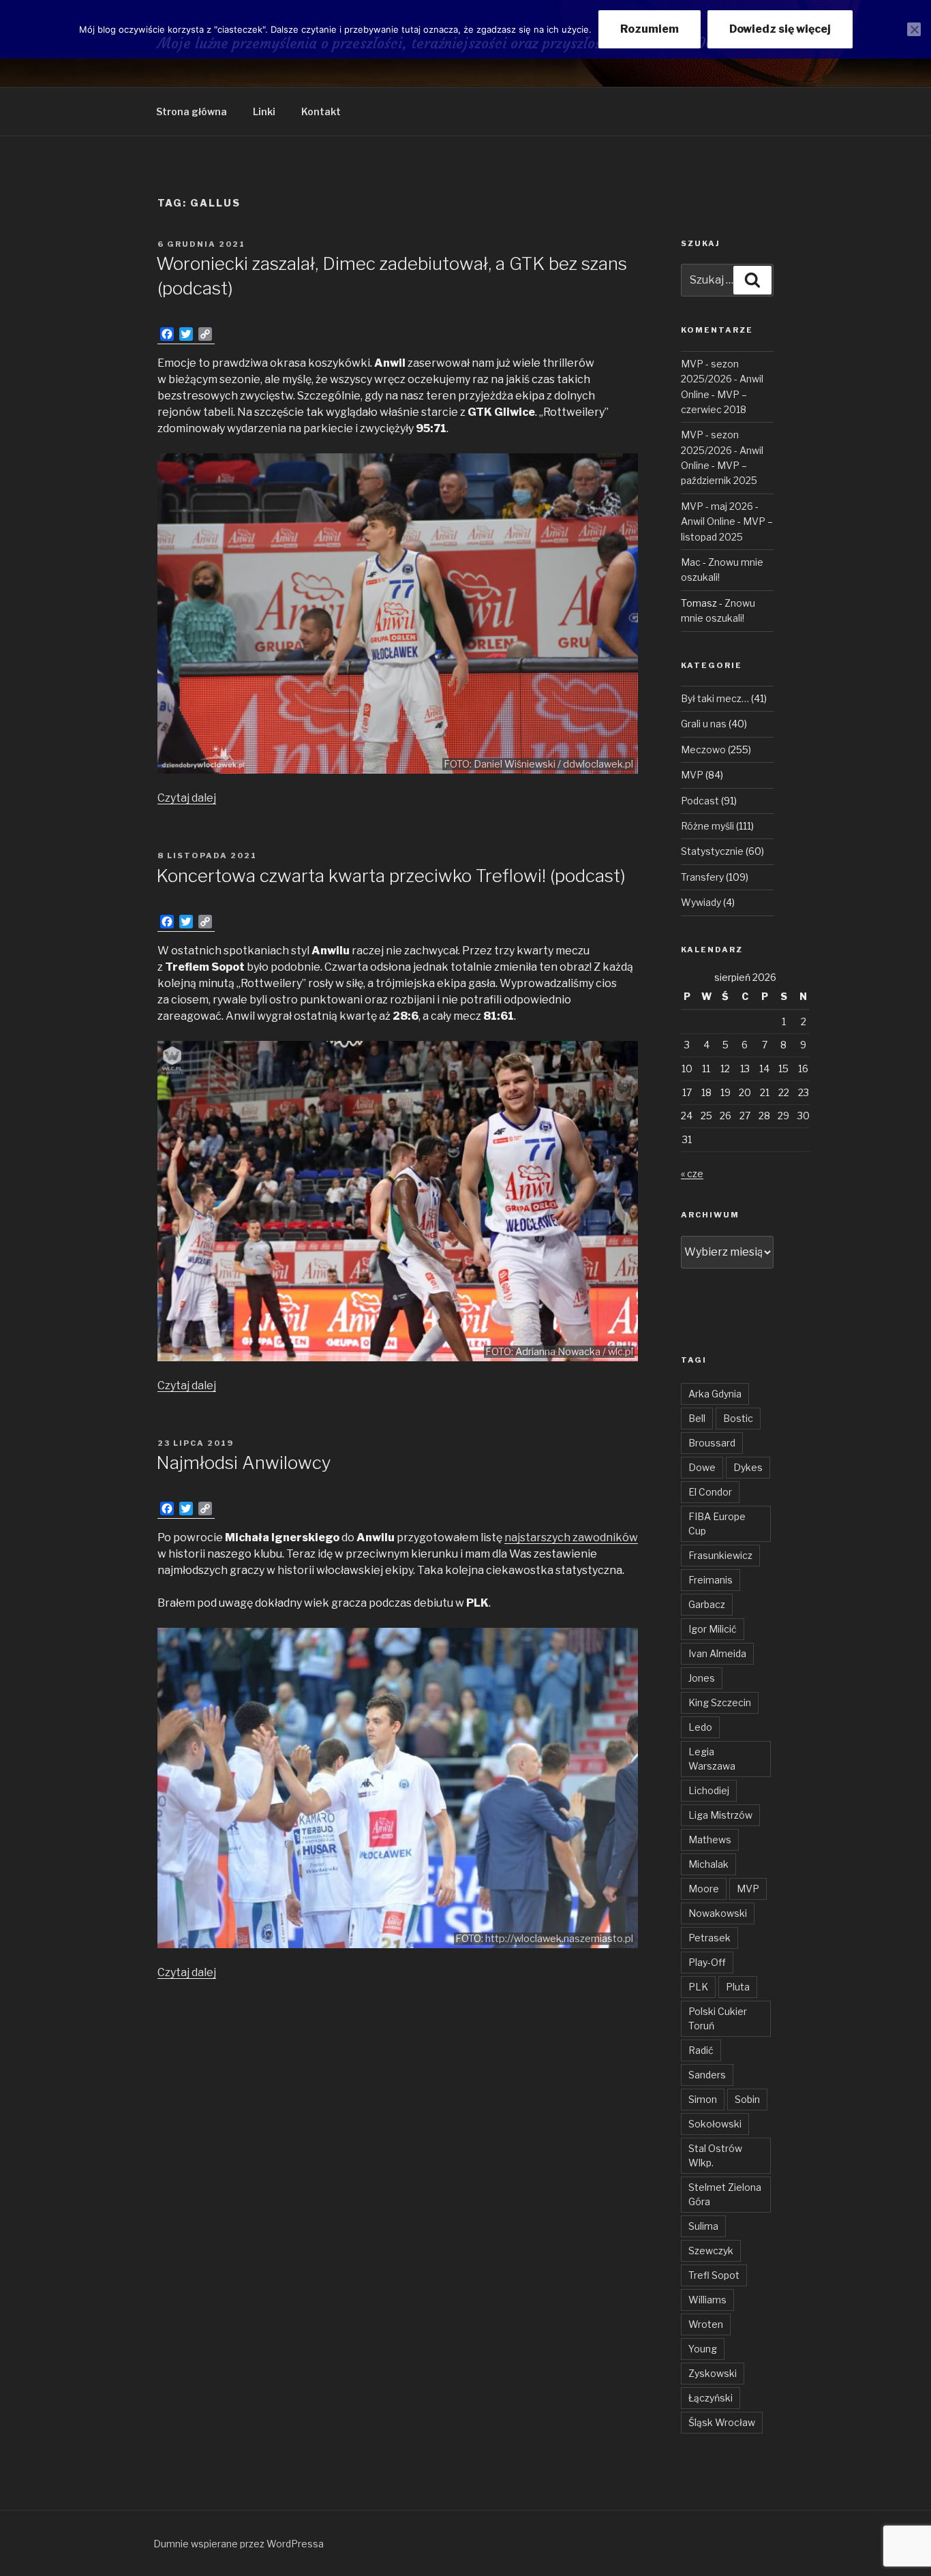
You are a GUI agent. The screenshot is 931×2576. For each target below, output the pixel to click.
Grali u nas (704, 724)
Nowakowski (718, 1913)
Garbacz (707, 1604)
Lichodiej (709, 1790)
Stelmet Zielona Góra (725, 2194)
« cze (692, 1173)
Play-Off (707, 1962)
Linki (264, 111)
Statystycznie (712, 851)
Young (703, 2349)
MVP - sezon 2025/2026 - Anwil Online (722, 379)
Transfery (702, 877)
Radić (701, 2050)
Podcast (700, 801)
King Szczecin (720, 1702)
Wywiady (701, 902)
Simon (703, 2099)
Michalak (708, 1864)
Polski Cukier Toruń (718, 2018)
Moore (704, 1889)
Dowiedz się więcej (780, 29)
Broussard (712, 1443)
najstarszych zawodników (571, 1537)
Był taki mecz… (715, 698)
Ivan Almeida (717, 1653)
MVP (692, 775)
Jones (702, 1678)
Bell (697, 1418)
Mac (691, 562)
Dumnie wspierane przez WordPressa (239, 2544)
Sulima (703, 2226)
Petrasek (709, 1938)
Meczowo (703, 749)
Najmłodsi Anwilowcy (244, 1463)
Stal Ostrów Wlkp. (715, 2155)
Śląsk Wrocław (722, 2422)
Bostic (738, 1418)
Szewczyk (711, 2251)
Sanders (707, 2075)
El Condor (710, 1492)
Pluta (738, 1987)
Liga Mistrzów (720, 1815)
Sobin (747, 2099)
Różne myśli (707, 826)
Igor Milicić (713, 1629)
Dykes (748, 1467)
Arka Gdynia (715, 1394)
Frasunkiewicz (720, 1555)
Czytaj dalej (187, 798)
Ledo (700, 1727)
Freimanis (711, 1580)
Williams (707, 2300)
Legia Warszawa (712, 1759)
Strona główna (192, 111)
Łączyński (711, 2398)
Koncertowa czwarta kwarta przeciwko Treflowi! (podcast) (391, 876)
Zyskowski (713, 2373)
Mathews (710, 1839)
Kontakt (321, 111)
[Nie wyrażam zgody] (914, 29)
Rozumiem (650, 29)
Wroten (706, 2324)
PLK (698, 1987)
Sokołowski (715, 2124)
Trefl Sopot (714, 2275)
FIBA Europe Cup (717, 1524)
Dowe (702, 1467)
